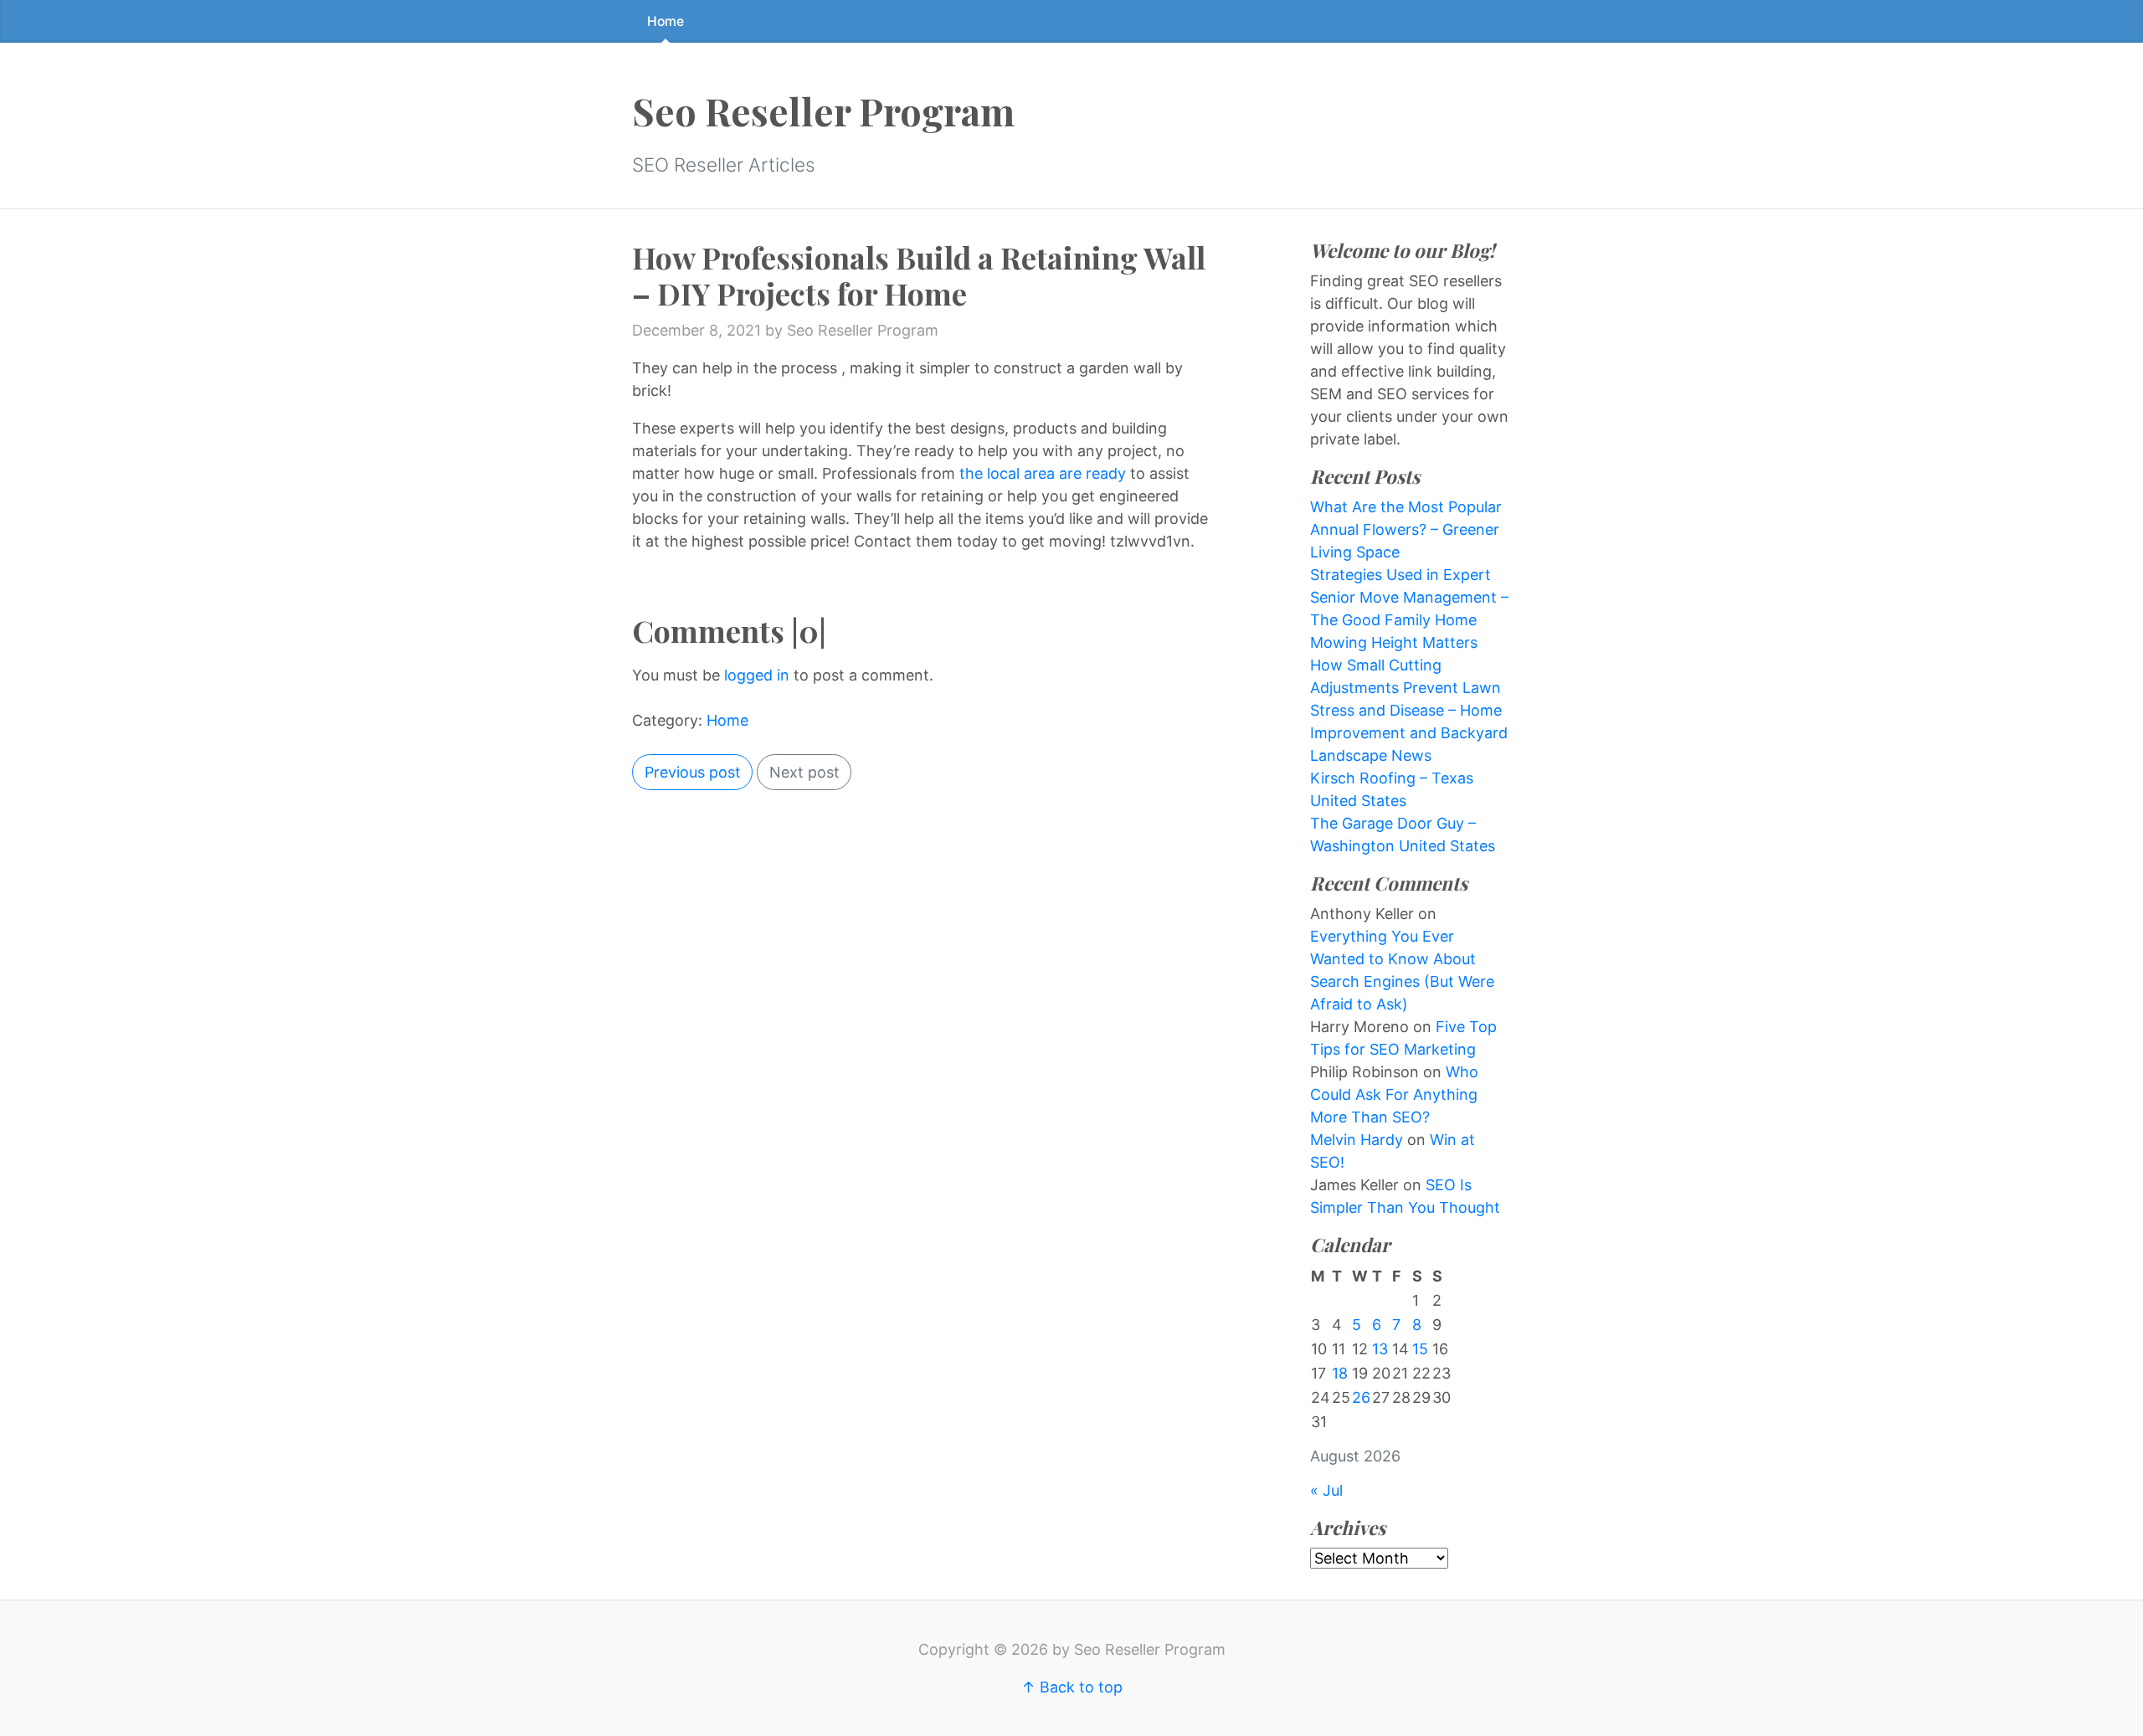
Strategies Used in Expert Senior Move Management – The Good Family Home (1409, 597)
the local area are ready (1043, 473)
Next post (804, 772)
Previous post (693, 772)
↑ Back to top (1072, 1687)
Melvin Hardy (1357, 1140)
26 (1361, 1397)
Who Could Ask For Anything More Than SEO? (1394, 1094)
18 (1340, 1373)
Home (666, 21)
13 (1380, 1349)
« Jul (1326, 1490)
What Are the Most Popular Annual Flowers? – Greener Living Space (1406, 529)
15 (1420, 1349)
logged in (757, 675)
